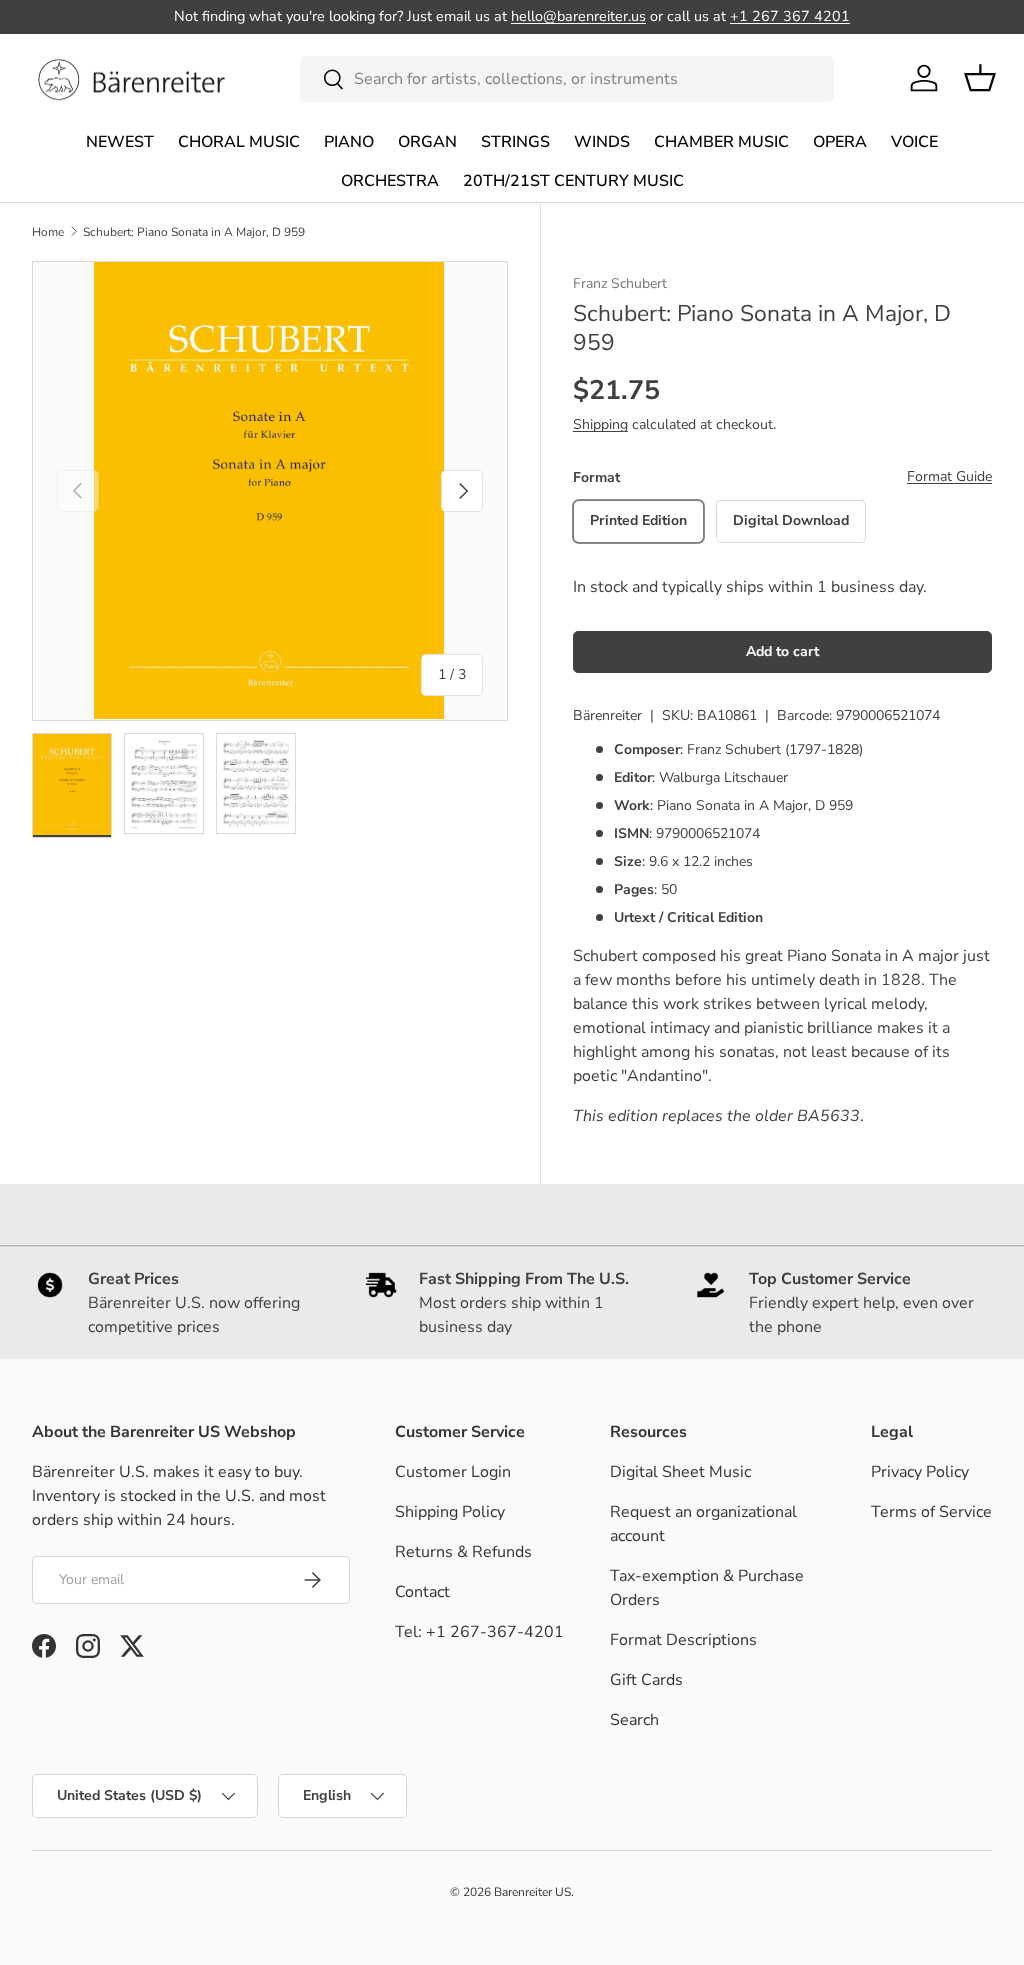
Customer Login (453, 1472)
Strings (515, 142)
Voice (914, 142)
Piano (349, 142)
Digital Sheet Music (680, 1472)
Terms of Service (931, 1512)
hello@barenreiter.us (578, 16)
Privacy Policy (920, 1472)
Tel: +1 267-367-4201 (479, 1632)
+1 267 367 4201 (790, 16)
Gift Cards (646, 1680)
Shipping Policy (450, 1512)
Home (48, 232)
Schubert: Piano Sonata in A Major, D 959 (194, 232)
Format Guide (949, 476)
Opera (840, 142)
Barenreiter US (532, 1892)
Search (634, 1720)
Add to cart (782, 651)
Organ (427, 142)
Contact (422, 1592)
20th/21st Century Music (573, 181)
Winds (602, 142)
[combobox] (567, 79)
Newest (120, 142)
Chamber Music (721, 142)
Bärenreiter (607, 715)
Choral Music (239, 142)
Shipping (600, 424)
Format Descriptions (683, 1640)
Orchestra (390, 181)
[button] (980, 78)
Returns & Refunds (463, 1552)
